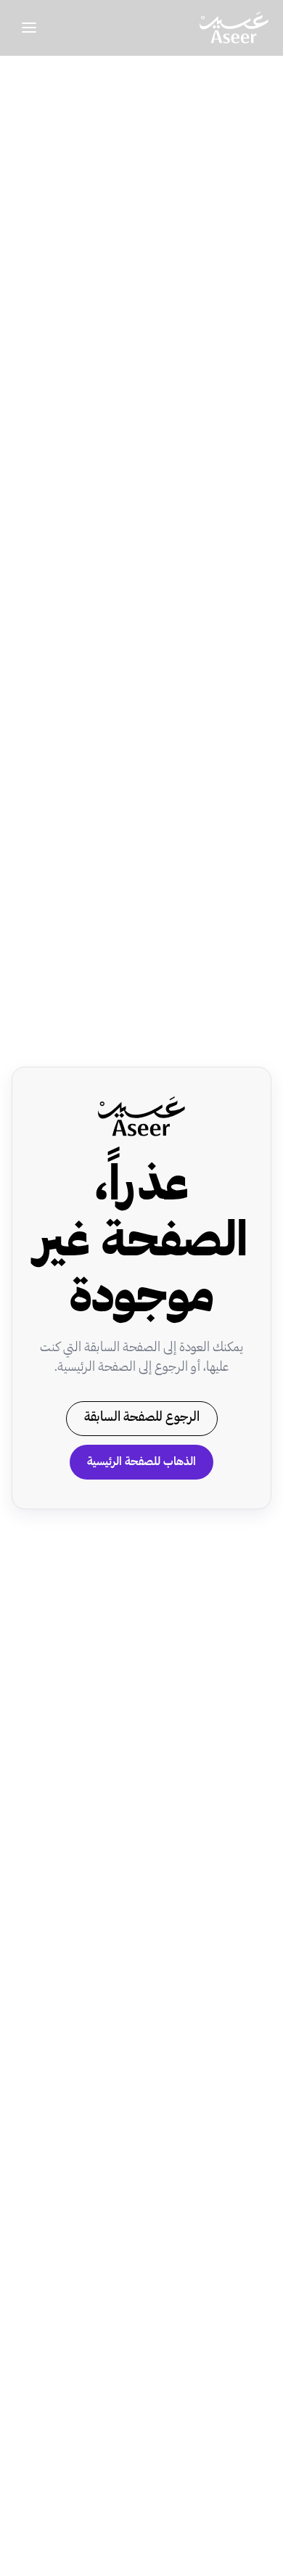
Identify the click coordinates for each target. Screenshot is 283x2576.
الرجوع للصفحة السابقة (142, 1418)
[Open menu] (29, 28)
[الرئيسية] (234, 28)
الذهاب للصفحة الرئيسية (141, 1462)
